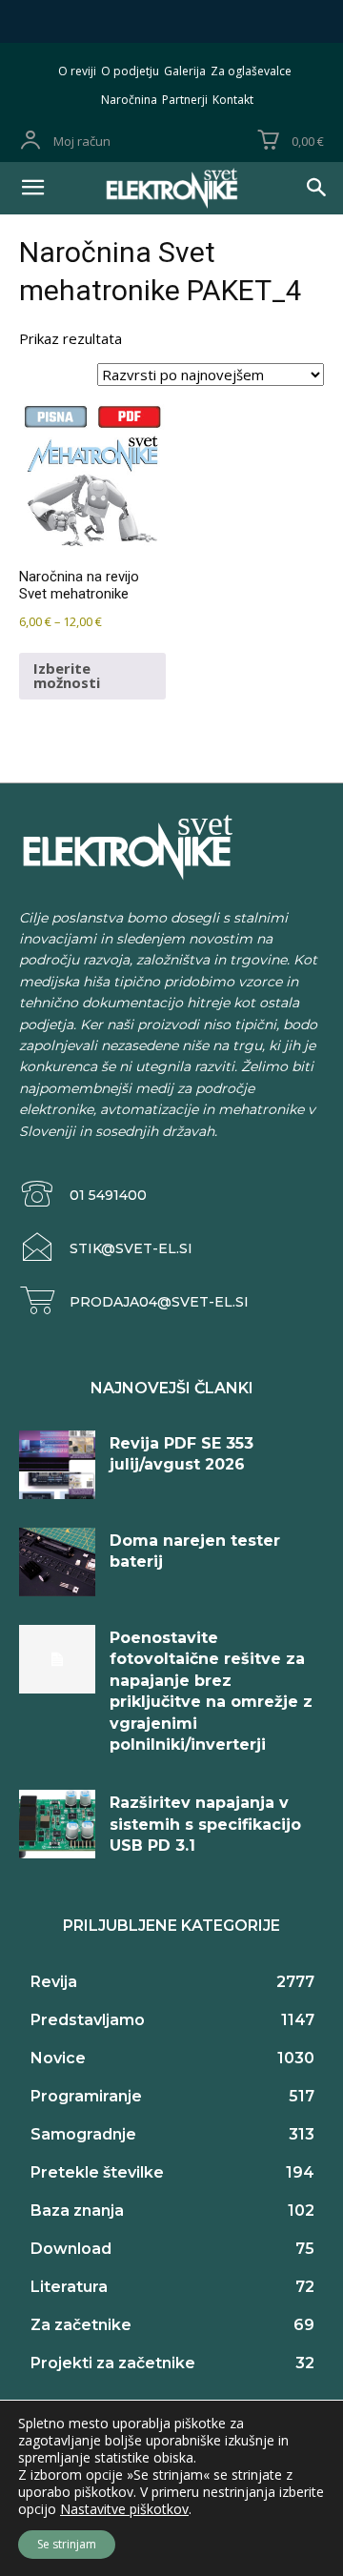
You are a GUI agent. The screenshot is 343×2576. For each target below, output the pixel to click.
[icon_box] (83, 1195)
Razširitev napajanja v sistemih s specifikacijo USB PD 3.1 (205, 1824)
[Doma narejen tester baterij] (57, 1562)
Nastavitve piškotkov (124, 2509)
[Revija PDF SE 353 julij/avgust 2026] (57, 1465)
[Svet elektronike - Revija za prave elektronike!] (171, 188)
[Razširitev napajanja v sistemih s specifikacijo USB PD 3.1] (57, 1824)
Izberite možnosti (67, 675)
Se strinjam (67, 2544)
